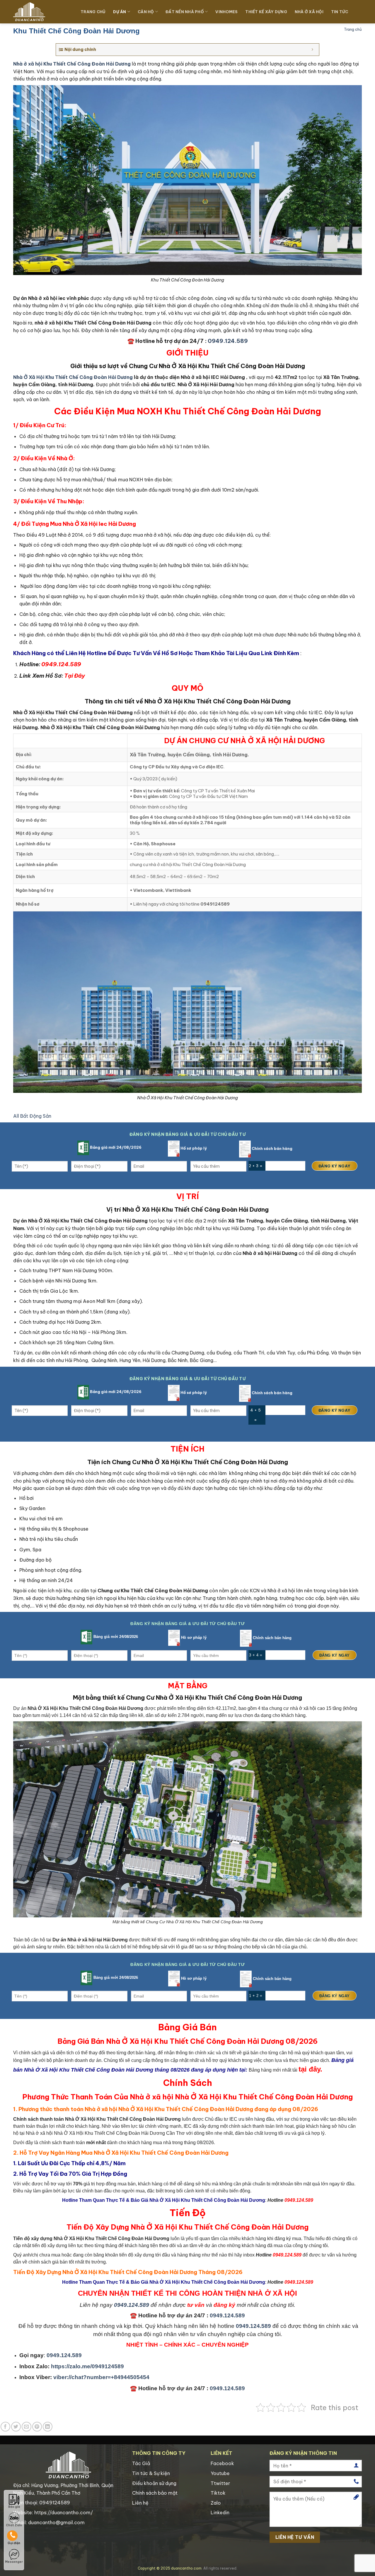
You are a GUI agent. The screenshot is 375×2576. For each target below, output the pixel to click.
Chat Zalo (14, 2525)
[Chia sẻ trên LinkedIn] (48, 2427)
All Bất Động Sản (32, 1116)
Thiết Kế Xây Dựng (266, 12)
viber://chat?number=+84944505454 (101, 2377)
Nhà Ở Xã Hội (309, 12)
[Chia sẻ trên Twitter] (16, 2427)
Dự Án (120, 12)
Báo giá (14, 2507)
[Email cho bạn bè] (27, 2427)
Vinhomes (226, 12)
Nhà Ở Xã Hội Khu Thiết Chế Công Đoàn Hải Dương (73, 377)
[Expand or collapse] (312, 50)
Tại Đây (75, 676)
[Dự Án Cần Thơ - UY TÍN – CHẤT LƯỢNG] (42, 12)
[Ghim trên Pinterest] (37, 2427)
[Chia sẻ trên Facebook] (5, 2427)
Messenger (14, 2562)
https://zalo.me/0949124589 (87, 2366)
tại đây (309, 2069)
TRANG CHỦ (93, 12)
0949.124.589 (228, 341)
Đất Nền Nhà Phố (185, 12)
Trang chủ (353, 29)
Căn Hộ (146, 12)
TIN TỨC (340, 12)
